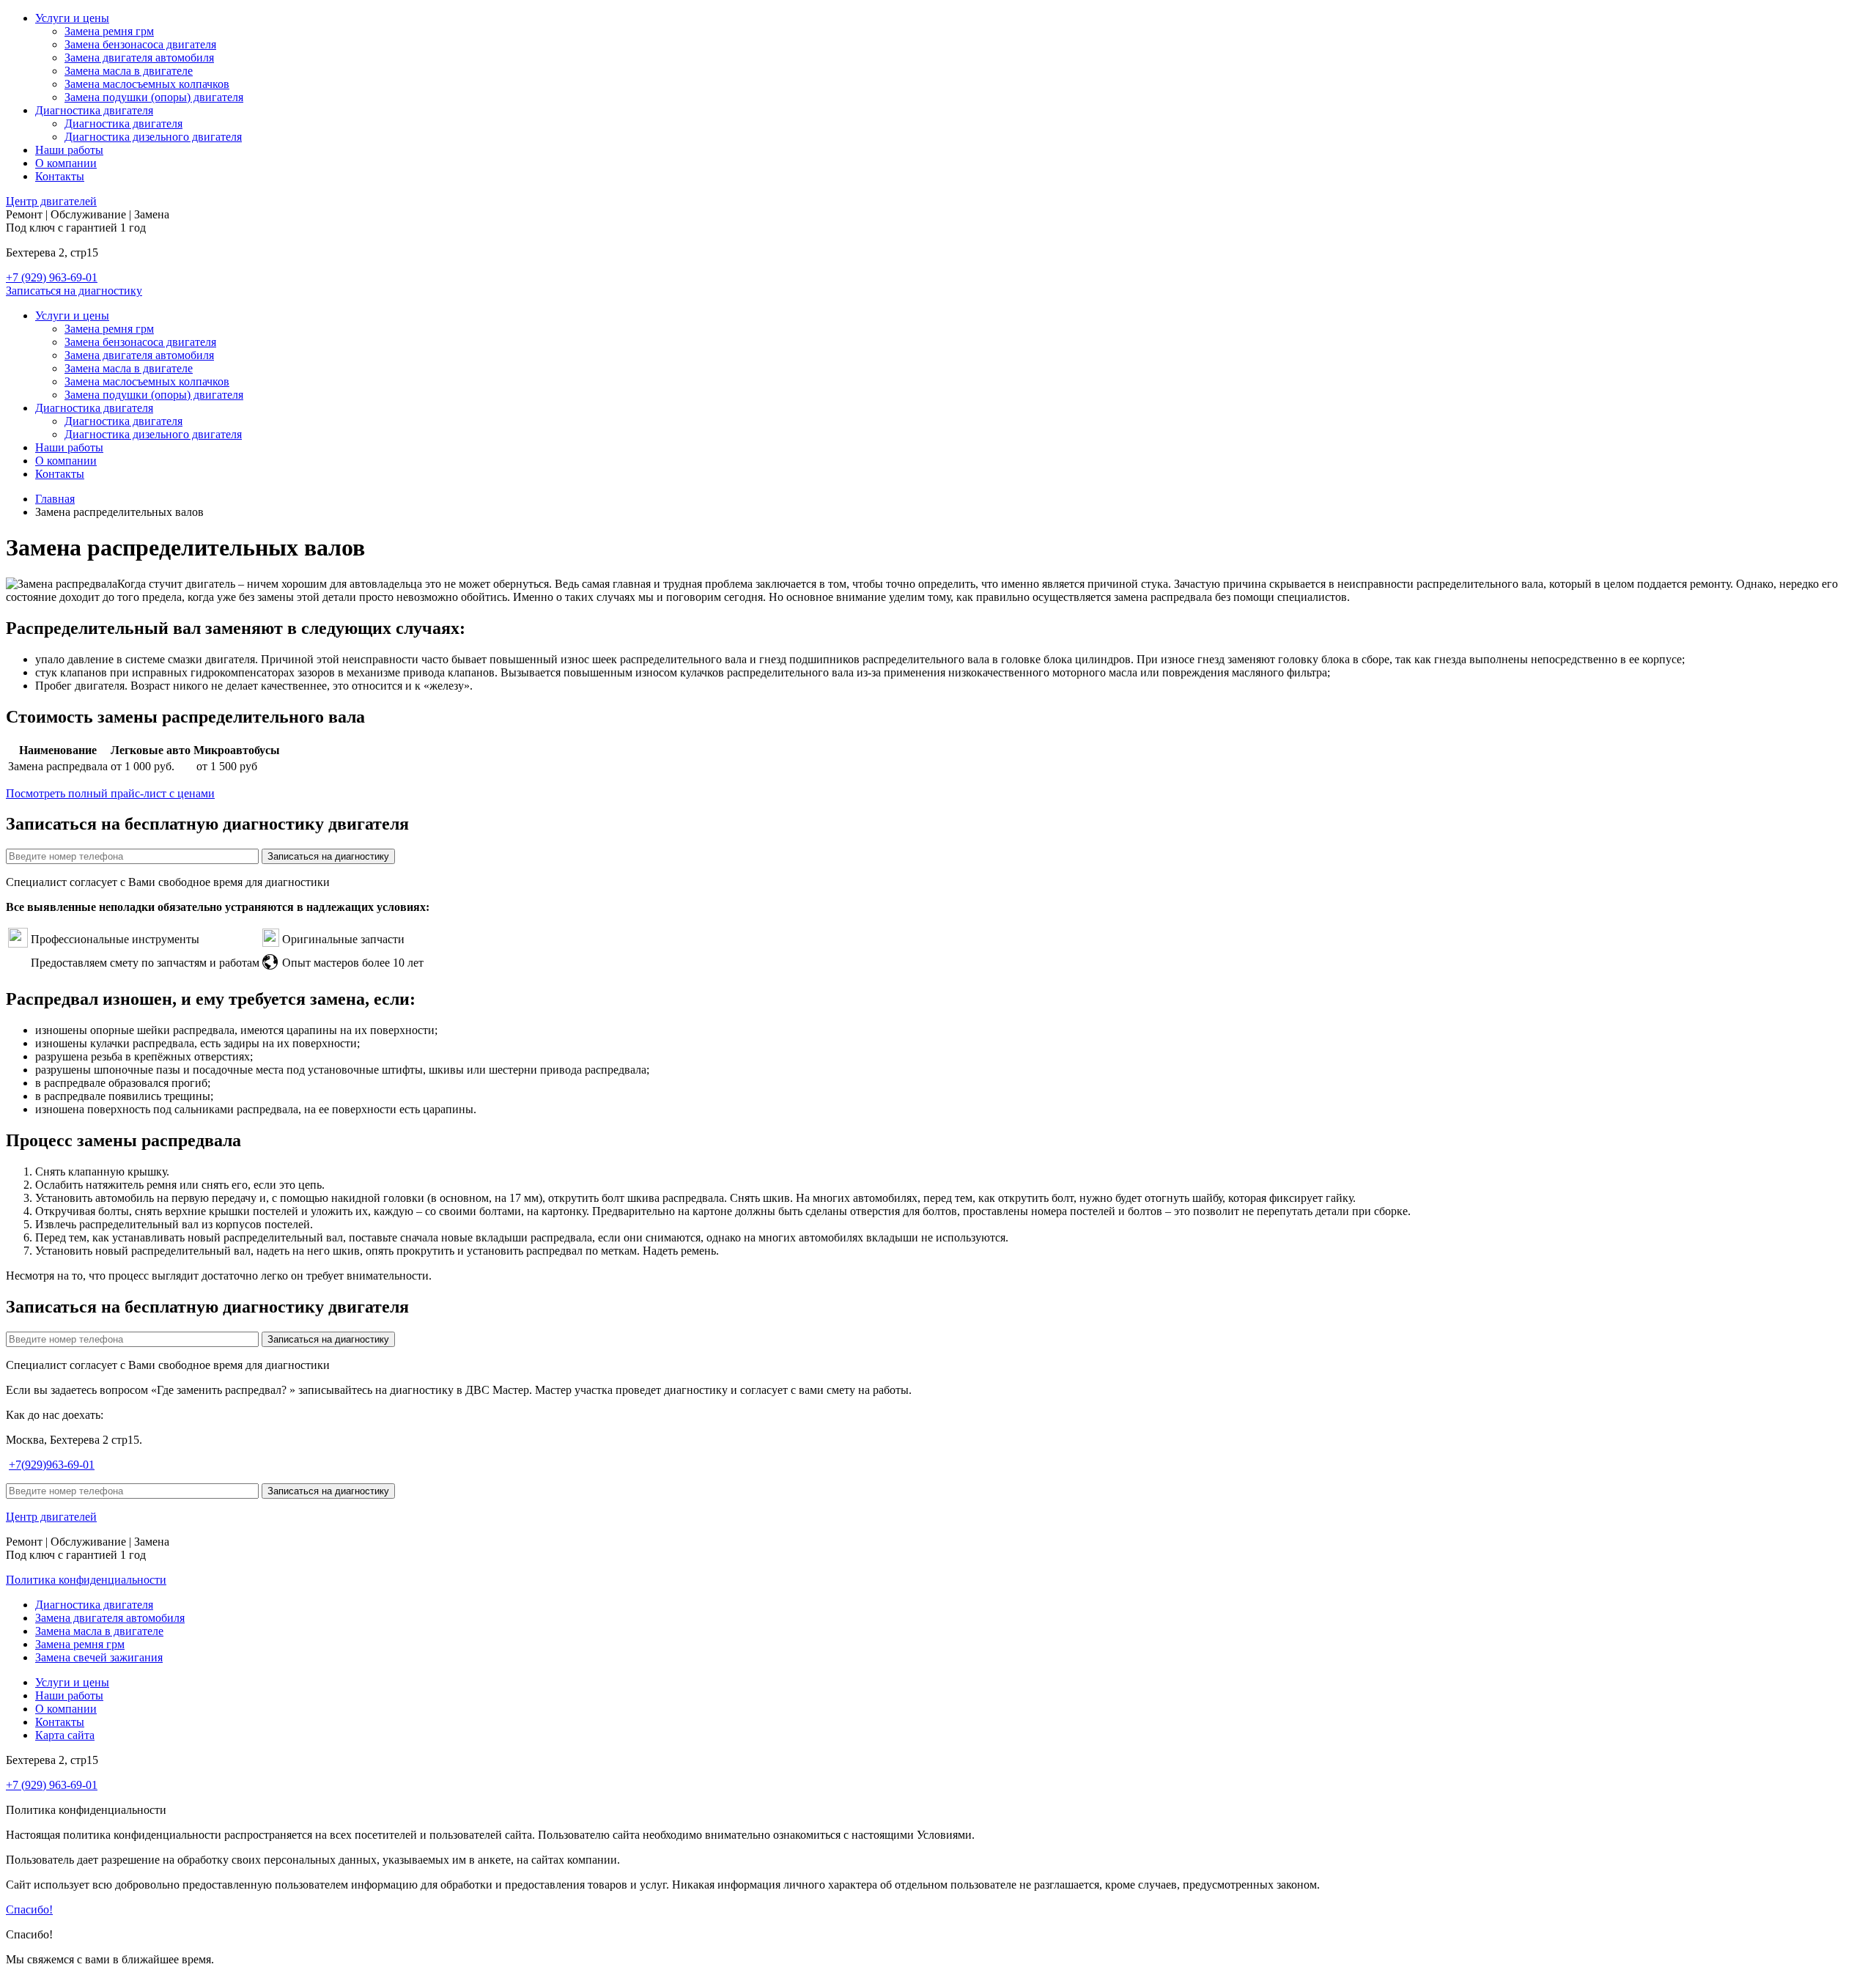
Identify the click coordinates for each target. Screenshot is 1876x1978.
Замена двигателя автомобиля (139, 58)
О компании (66, 163)
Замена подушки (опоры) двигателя (154, 97)
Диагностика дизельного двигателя (153, 137)
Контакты (60, 176)
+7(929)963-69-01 (52, 1465)
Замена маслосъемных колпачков (147, 84)
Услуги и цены (72, 18)
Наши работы (69, 150)
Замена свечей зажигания (99, 1657)
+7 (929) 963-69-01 (52, 277)
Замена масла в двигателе (129, 71)
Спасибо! (29, 1909)
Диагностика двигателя (94, 110)
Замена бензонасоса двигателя (140, 44)
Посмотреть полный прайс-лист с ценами (110, 793)
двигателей (51, 201)
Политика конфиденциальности (86, 1580)
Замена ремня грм (109, 31)
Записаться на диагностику (74, 291)
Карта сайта (65, 1735)
